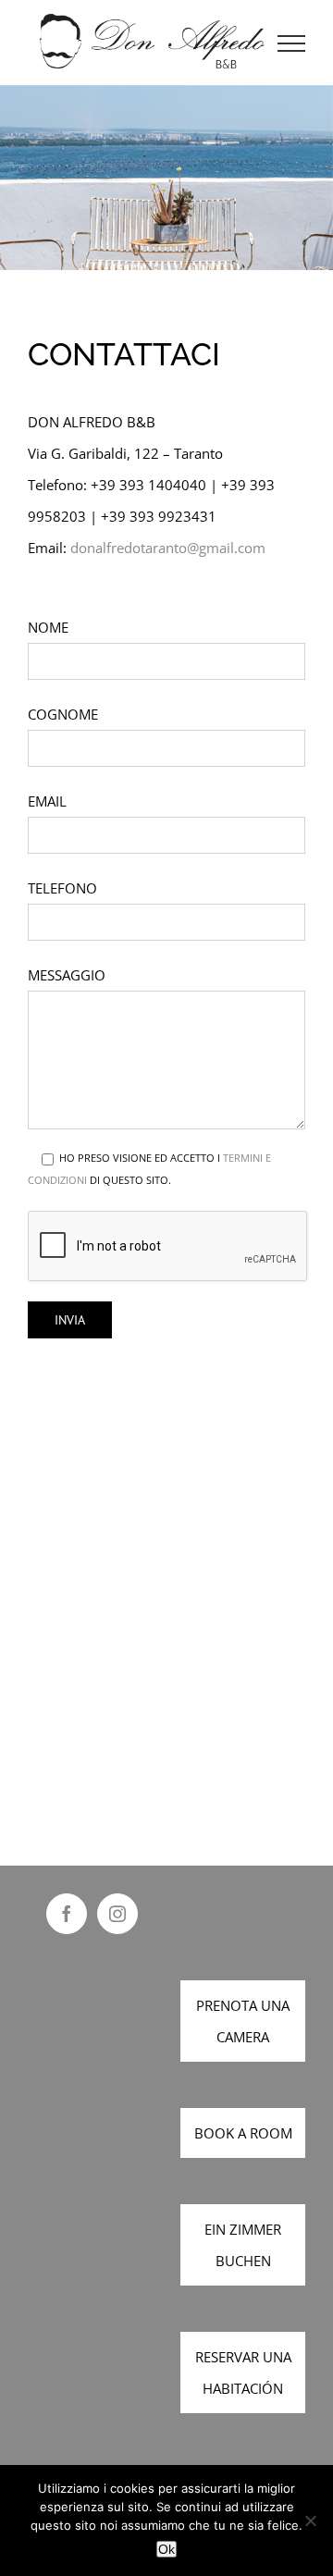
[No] (310, 2521)
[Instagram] (117, 1914)
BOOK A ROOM (243, 2133)
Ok (166, 2549)
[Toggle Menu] (292, 43)
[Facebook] (67, 1914)
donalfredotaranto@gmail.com (168, 548)
